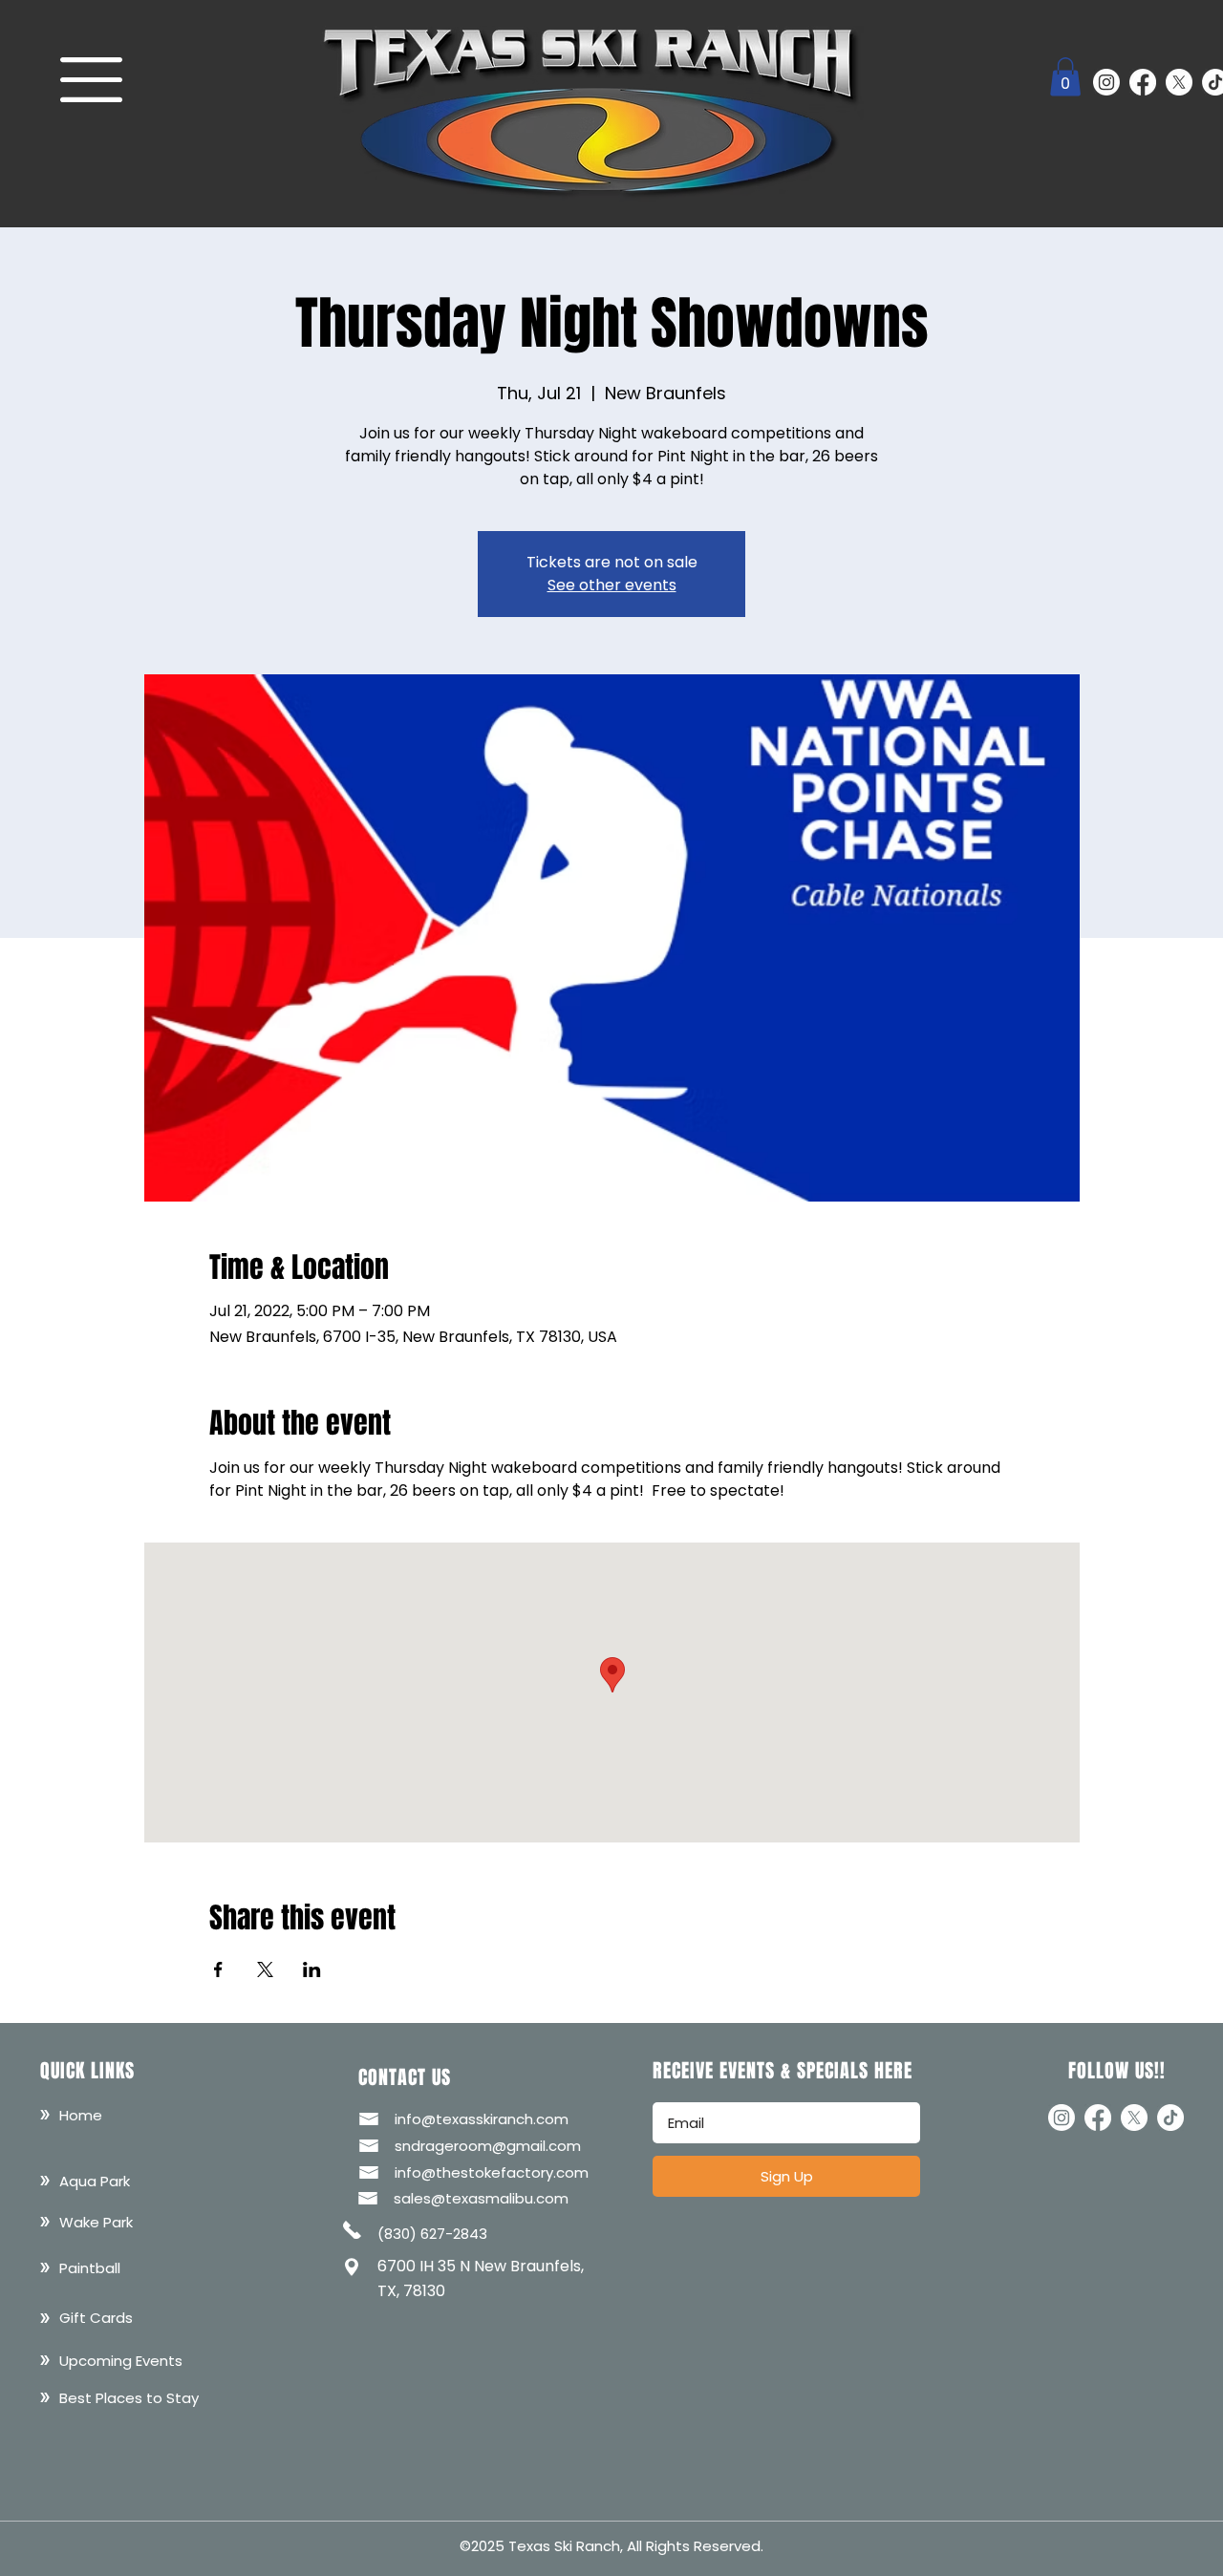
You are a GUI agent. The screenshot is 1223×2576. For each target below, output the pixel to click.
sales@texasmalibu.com (481, 2198)
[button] (91, 80)
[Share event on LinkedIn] (312, 1969)
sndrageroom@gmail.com (488, 2146)
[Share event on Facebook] (218, 1969)
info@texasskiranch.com (482, 2119)
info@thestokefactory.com (492, 2172)
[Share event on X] (265, 1969)
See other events (612, 585)
